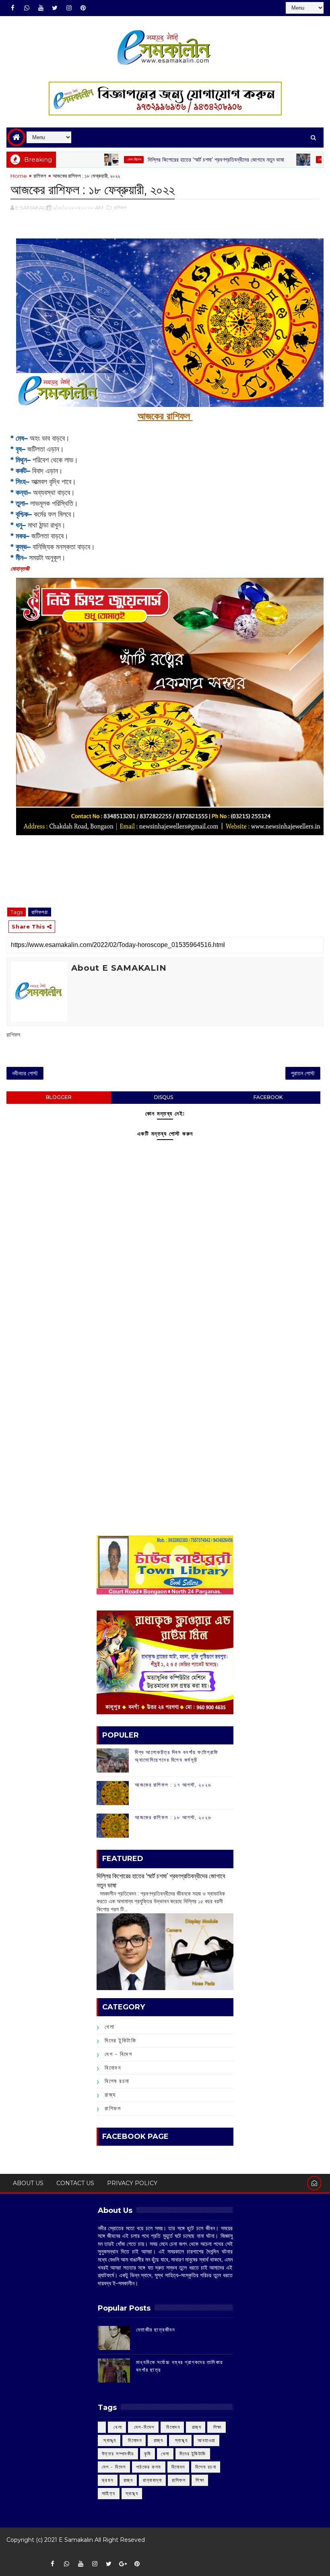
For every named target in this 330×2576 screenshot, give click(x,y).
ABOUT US (28, 2183)
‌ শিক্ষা (217, 2427)
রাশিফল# (40, 912)
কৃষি (147, 2454)
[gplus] (123, 2564)
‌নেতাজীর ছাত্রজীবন (156, 2329)
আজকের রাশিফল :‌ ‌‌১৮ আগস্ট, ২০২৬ (173, 1817)
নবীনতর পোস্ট (25, 1073)
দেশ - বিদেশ (118, 2054)
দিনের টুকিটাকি (120, 2040)
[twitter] (55, 8)
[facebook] (12, 8)
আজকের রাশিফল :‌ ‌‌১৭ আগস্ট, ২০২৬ (173, 1785)
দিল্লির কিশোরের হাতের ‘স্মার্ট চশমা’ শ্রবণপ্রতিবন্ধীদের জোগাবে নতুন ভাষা (172, 160)
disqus (164, 1097)
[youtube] (41, 8)
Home (19, 176)
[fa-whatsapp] (27, 8)
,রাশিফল (120, 207)
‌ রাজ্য (196, 2427)
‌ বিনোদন (172, 2427)
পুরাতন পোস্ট (303, 1073)
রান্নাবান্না (152, 2480)
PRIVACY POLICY (132, 2183)
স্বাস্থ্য (132, 2493)
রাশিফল (40, 176)
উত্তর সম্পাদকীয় (118, 2454)
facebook (268, 1097)
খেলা (277, 159)
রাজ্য (110, 2095)
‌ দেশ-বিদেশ (90, 159)
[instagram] (69, 8)
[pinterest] (83, 8)
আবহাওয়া (206, 2440)
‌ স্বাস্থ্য (109, 2440)
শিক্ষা (200, 2480)
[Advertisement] (165, 1334)
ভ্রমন (108, 2480)
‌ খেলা (117, 2427)
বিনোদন (113, 2068)
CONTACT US (75, 2183)
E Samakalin (76, 2540)
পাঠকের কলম (149, 2467)
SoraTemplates (12, 2552)
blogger (59, 1097)
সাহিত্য (109, 2493)
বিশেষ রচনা (117, 2081)
